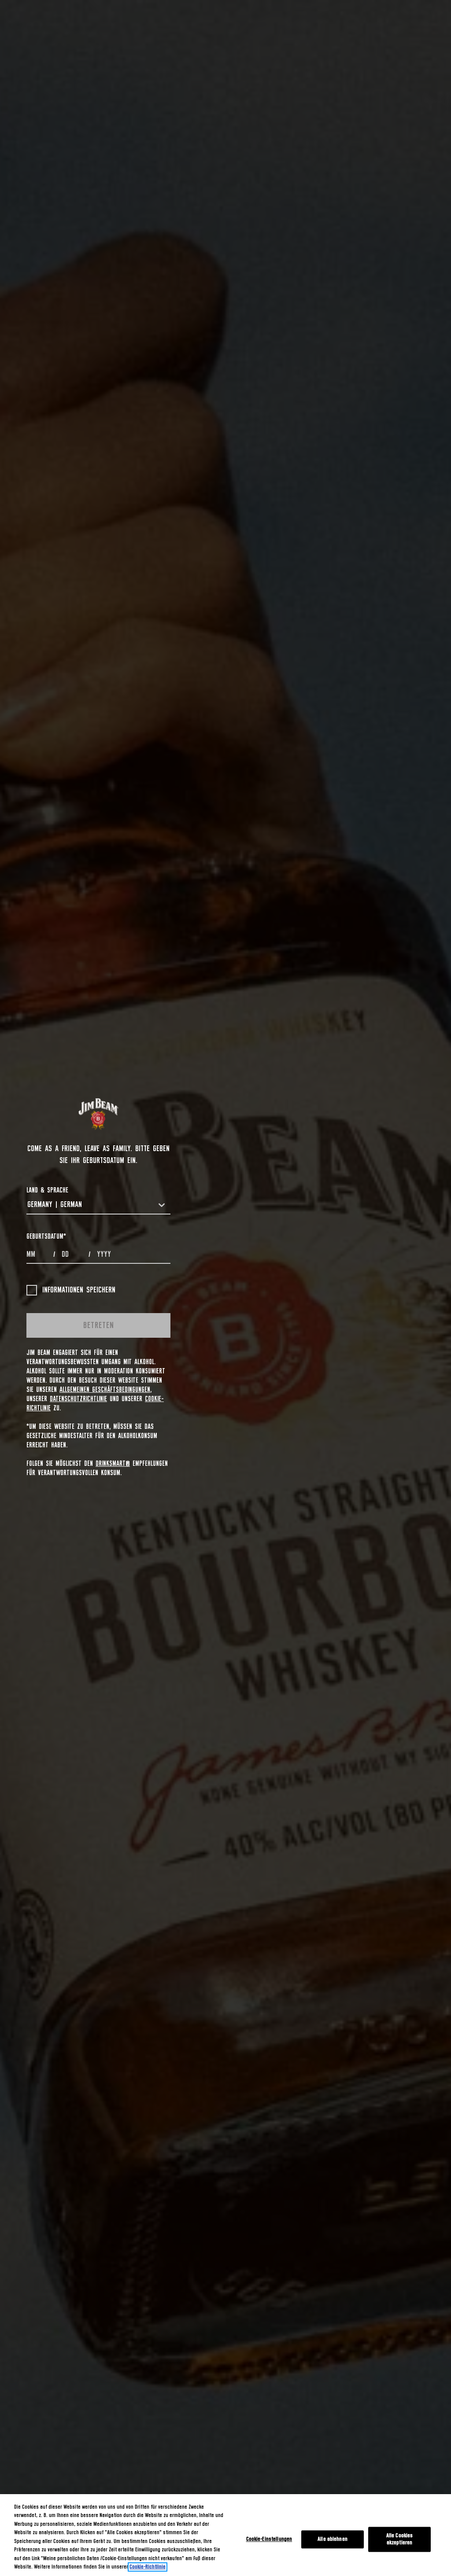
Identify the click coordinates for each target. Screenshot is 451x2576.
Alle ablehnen (333, 2539)
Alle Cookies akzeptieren (400, 2539)
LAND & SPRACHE (47, 1190)
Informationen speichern (79, 1290)
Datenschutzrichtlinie (78, 1399)
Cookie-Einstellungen (269, 2539)
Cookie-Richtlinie (148, 2567)
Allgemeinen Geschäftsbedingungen (105, 1390)
